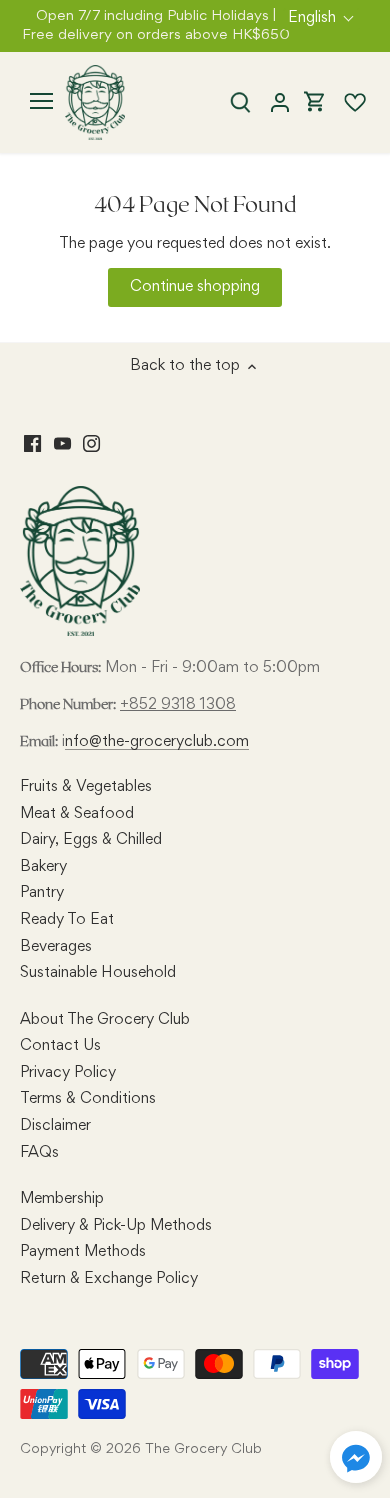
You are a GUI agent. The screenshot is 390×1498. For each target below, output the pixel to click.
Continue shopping (195, 287)
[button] (356, 1457)
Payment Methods (83, 1252)
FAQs (39, 1153)
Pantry (42, 893)
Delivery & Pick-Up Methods (116, 1226)
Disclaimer (55, 1126)
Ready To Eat (67, 920)
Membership (62, 1199)
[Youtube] (62, 445)
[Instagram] (91, 445)
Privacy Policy (68, 1073)
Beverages (56, 947)
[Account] (279, 102)
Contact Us (60, 1046)
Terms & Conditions (88, 1099)
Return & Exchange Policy (109, 1279)
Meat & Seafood (77, 814)
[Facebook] (32, 445)
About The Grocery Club (105, 1020)
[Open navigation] (41, 101)
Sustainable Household (98, 973)
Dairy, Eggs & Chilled (91, 840)
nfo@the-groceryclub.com (157, 742)
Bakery (43, 867)
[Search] (240, 102)
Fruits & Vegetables (86, 787)
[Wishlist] (346, 103)
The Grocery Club (203, 1449)
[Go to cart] (315, 102)
